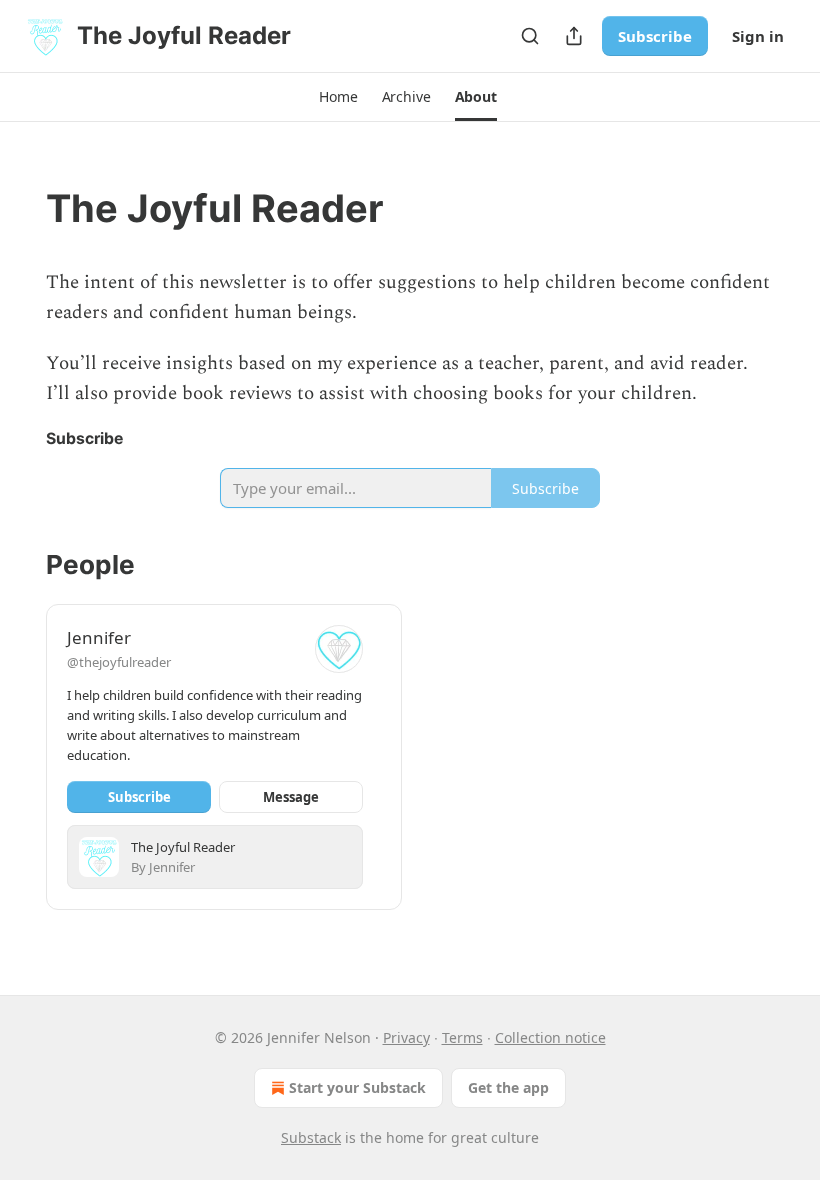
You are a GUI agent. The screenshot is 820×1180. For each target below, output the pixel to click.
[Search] (530, 36)
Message (291, 797)
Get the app (508, 1087)
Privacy (406, 1037)
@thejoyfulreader (119, 662)
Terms (462, 1037)
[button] (338, 97)
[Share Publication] (574, 36)
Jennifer (99, 637)
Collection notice (550, 1037)
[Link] (18, 208)
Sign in (758, 36)
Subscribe (655, 36)
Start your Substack (357, 1087)
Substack (311, 1137)
